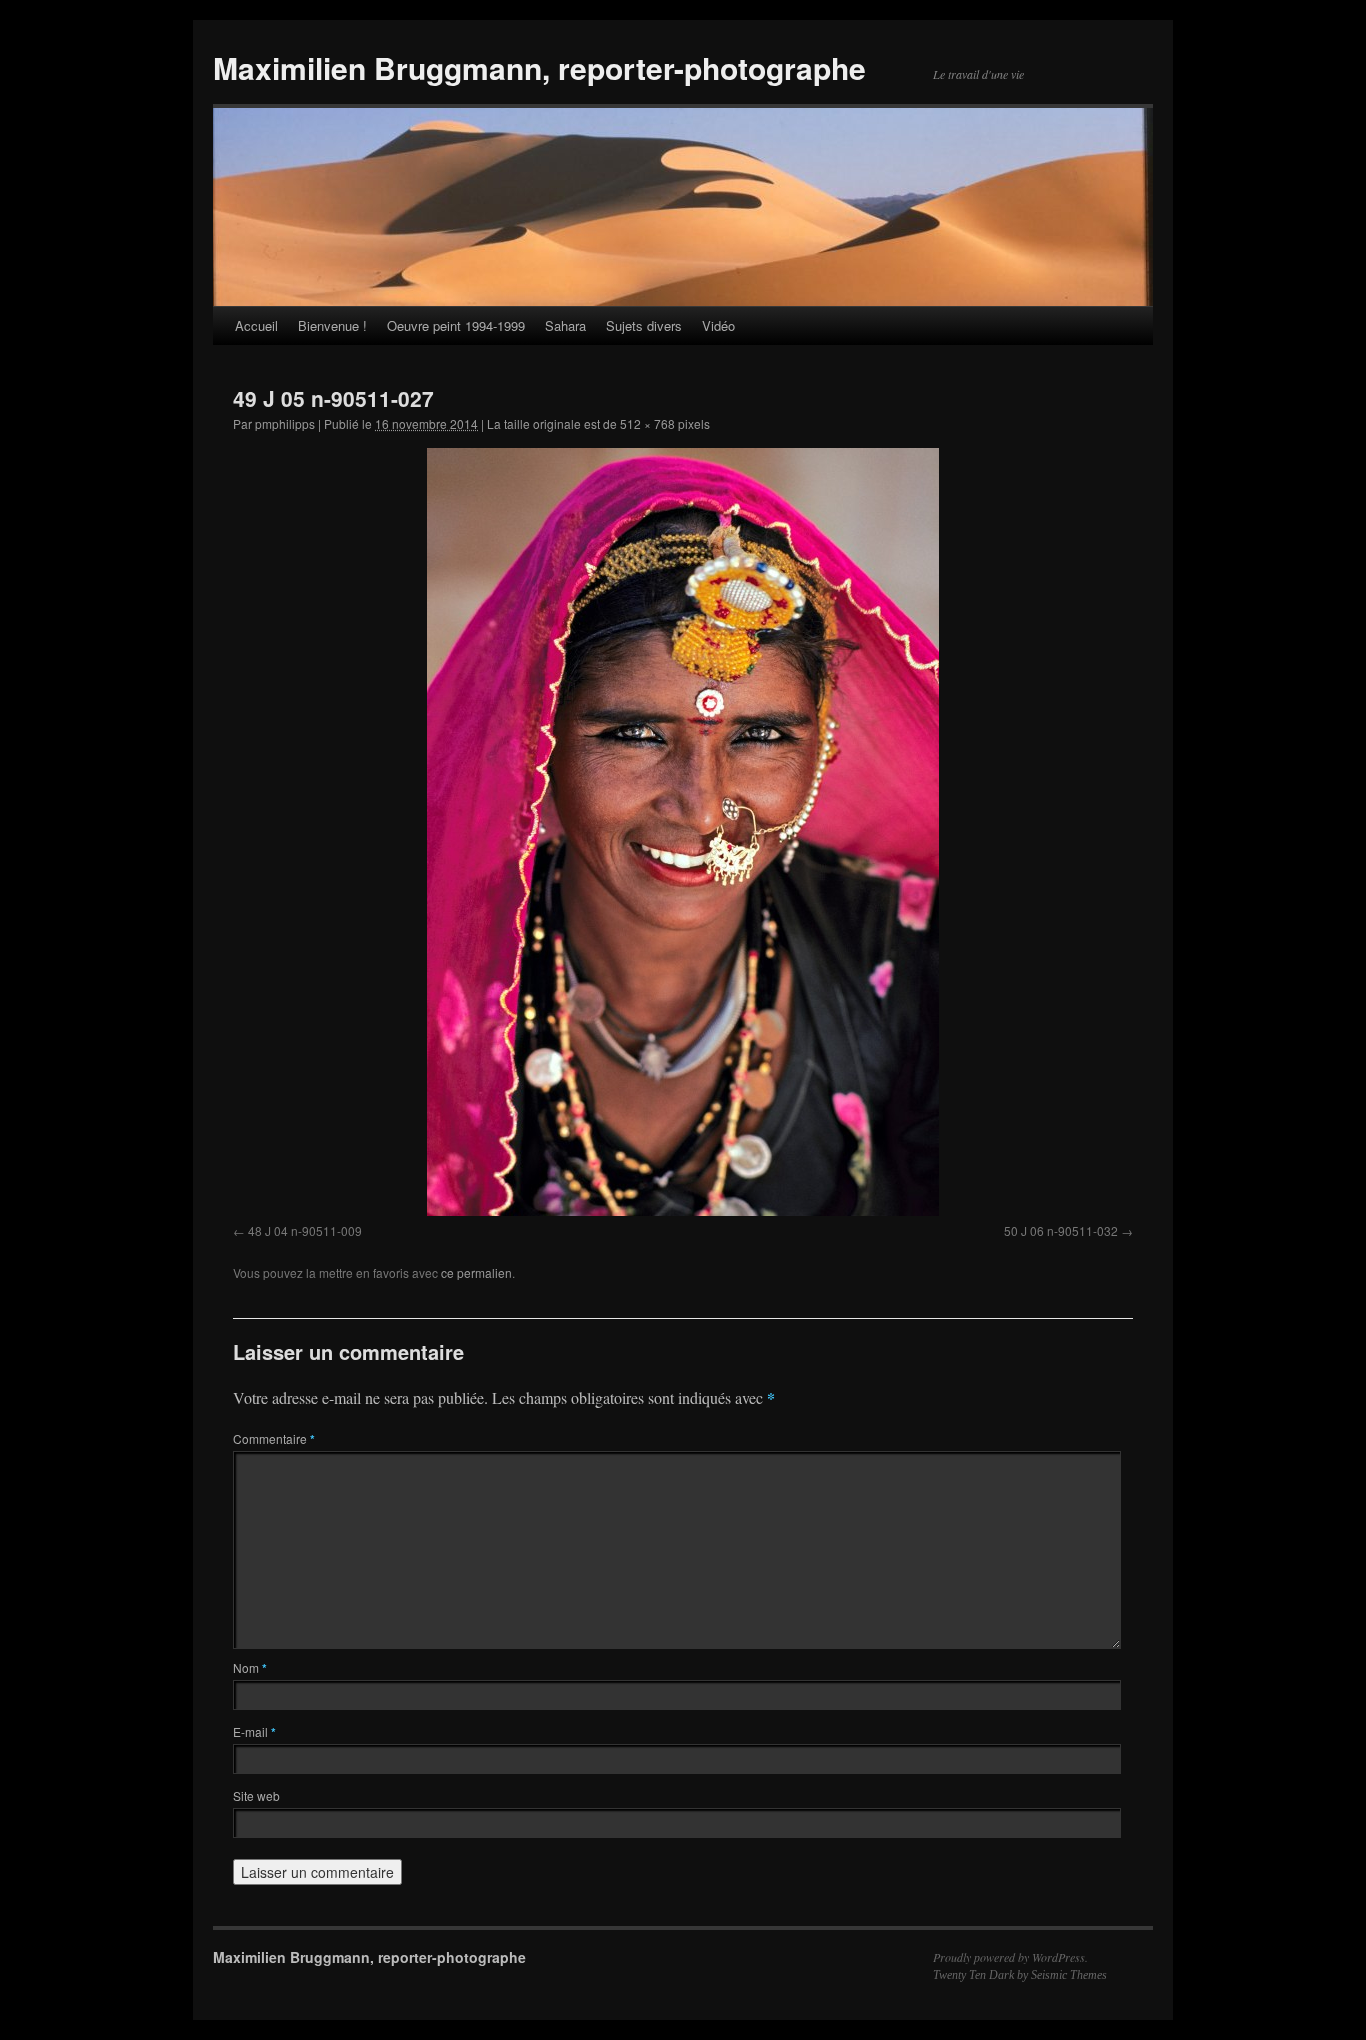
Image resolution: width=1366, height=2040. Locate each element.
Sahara (565, 325)
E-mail (254, 1731)
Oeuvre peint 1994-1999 (456, 325)
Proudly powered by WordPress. (1010, 1957)
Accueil (256, 325)
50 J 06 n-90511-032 (1061, 1230)
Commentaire (274, 1438)
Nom (250, 1667)
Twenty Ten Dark (973, 1975)
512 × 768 (647, 423)
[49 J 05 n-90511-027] (683, 832)
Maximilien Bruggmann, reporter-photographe (539, 67)
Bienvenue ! (332, 325)
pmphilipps (285, 423)
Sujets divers (644, 325)
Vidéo (718, 325)
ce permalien (476, 1272)
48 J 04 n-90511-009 (305, 1230)
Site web (256, 1795)
